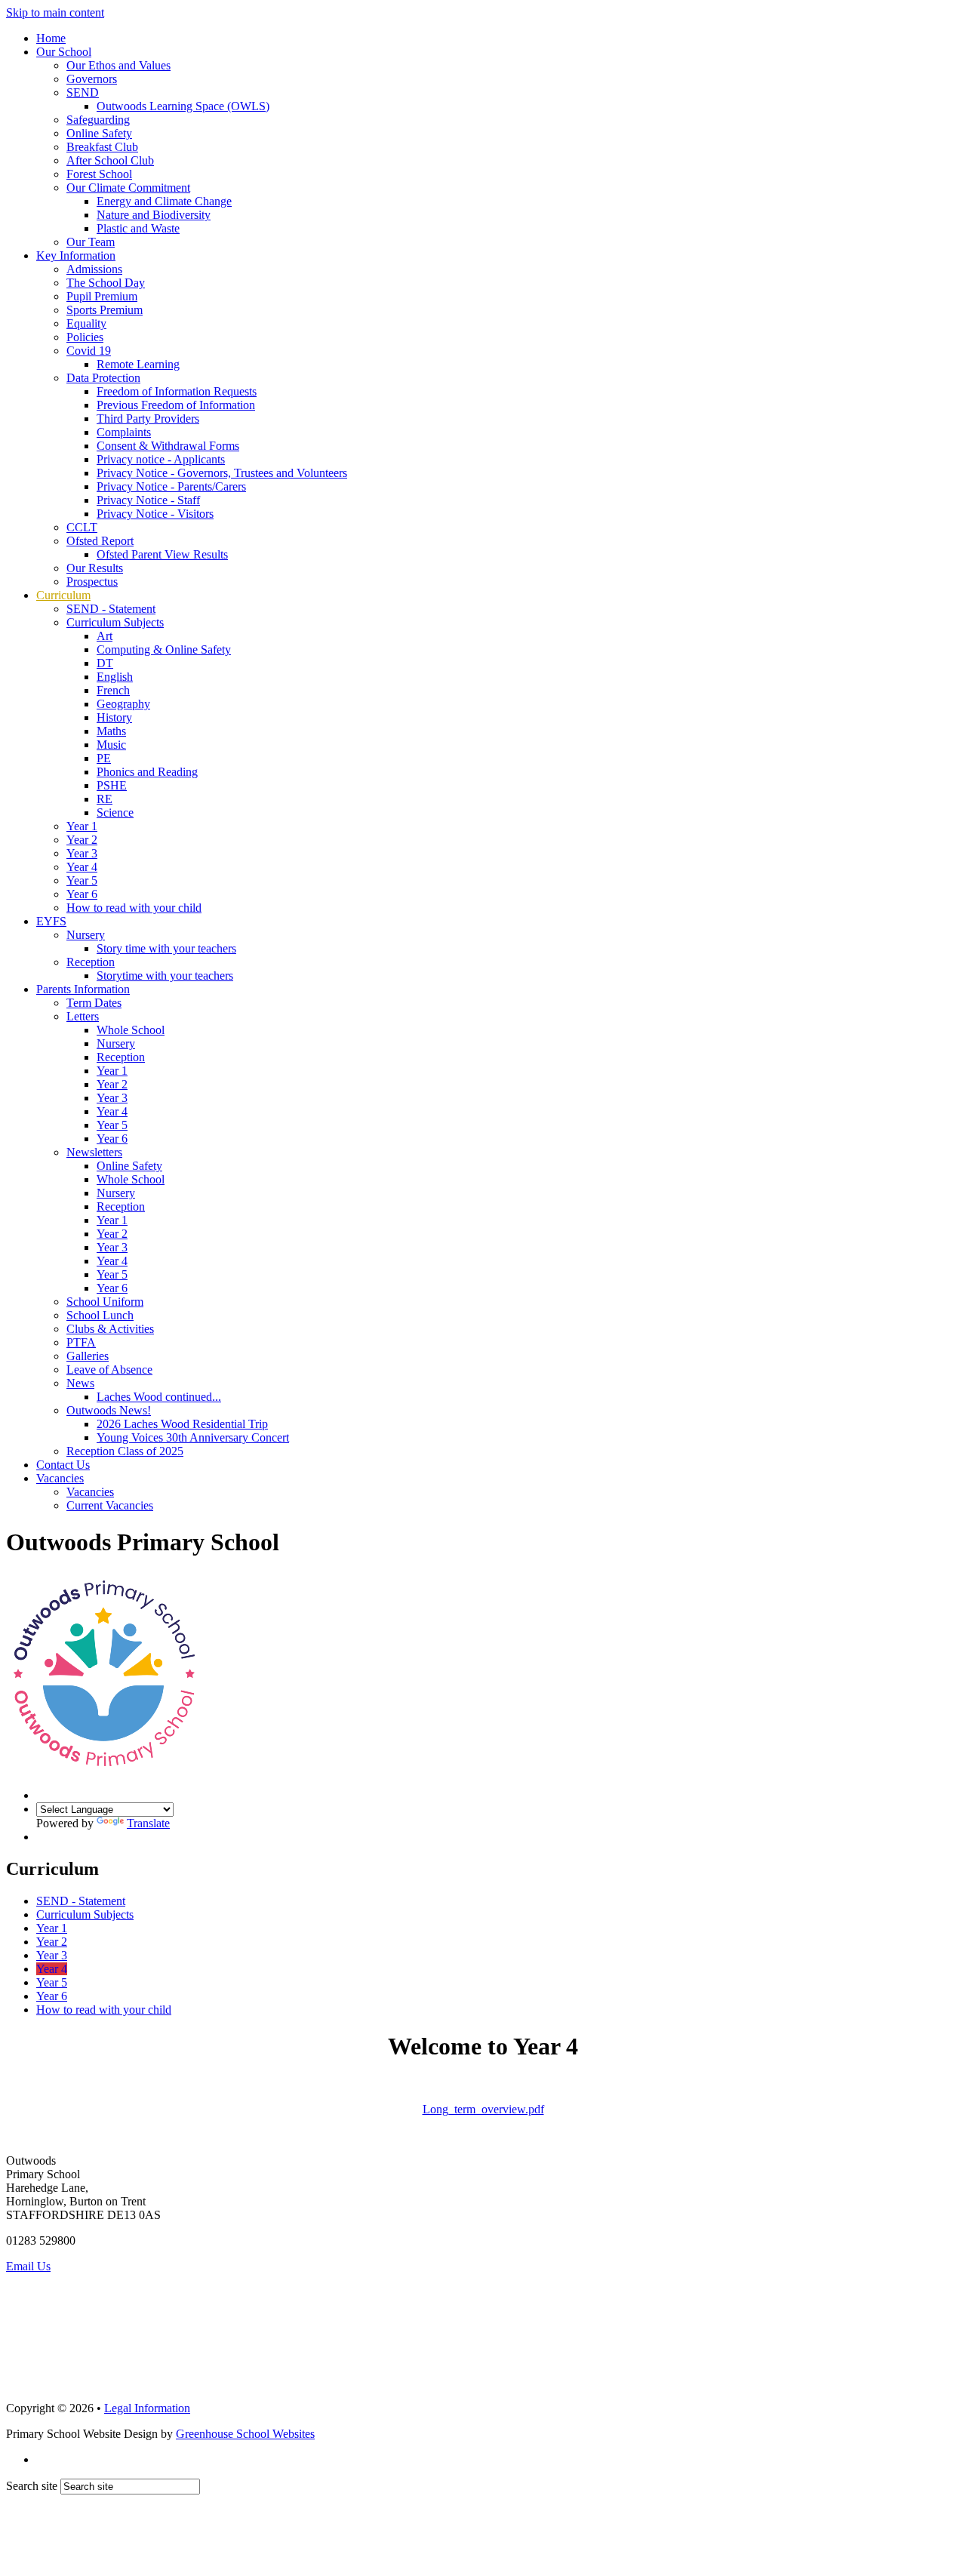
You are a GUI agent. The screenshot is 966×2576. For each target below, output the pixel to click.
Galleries (88, 1356)
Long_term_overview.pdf (483, 2109)
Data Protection (103, 378)
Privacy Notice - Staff (148, 500)
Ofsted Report (100, 541)
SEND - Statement (111, 609)
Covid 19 (89, 351)
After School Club (110, 160)
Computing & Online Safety (164, 649)
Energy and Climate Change (164, 201)
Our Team (91, 242)
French (113, 690)
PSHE (112, 785)
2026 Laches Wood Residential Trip (182, 1424)
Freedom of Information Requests (177, 391)
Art (105, 636)
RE (105, 799)
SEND (83, 92)
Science (115, 813)
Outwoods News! (109, 1410)
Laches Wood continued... (159, 1397)
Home (51, 38)
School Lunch (100, 1315)
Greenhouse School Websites (245, 2434)
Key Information (76, 255)
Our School (64, 52)
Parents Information (83, 989)
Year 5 (82, 880)
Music (111, 745)
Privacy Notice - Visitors (155, 514)
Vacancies (60, 1478)
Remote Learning (138, 364)
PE (104, 758)
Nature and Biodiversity (154, 215)
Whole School (131, 1030)
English (115, 677)
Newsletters (94, 1152)
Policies (85, 337)
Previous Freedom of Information (176, 405)
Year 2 (82, 840)
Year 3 (82, 853)
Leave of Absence (109, 1370)
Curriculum (63, 595)
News (80, 1383)
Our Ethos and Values (118, 65)
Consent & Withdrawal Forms (168, 446)
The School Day (106, 283)
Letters (83, 1016)
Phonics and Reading (147, 772)
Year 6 (82, 894)
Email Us (28, 2266)
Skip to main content (55, 12)
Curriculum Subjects (115, 622)
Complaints (124, 432)
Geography (123, 704)
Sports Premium (105, 310)
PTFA (81, 1342)
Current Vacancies (110, 1505)
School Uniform (105, 1302)
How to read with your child (134, 908)
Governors (92, 79)
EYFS (51, 921)
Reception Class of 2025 (125, 1451)
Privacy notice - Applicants (161, 459)
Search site (32, 2486)
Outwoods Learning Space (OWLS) (183, 106)
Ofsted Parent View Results (162, 554)
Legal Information (147, 2408)
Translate (148, 1823)
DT (105, 663)
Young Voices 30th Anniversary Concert (193, 1437)
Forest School (99, 174)
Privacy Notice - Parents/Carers (171, 486)
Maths (111, 731)
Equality (86, 323)
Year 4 (82, 867)
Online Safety (99, 133)
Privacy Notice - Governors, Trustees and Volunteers (222, 473)
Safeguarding (98, 120)
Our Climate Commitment (128, 188)
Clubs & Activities (110, 1329)
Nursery (86, 935)
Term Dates (94, 1003)
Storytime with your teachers (165, 976)
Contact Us (63, 1465)
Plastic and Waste (138, 228)
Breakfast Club (102, 147)
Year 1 (82, 826)
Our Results (95, 568)
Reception (91, 962)
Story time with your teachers (166, 948)
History (114, 717)
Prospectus (92, 582)
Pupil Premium (102, 296)
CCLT (82, 527)
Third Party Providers (148, 419)
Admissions (94, 269)
